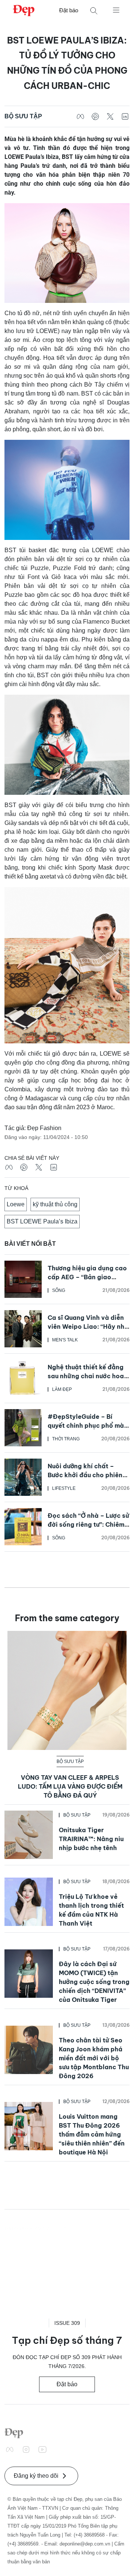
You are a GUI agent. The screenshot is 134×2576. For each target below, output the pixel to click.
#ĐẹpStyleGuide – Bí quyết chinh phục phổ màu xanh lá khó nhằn (87, 1425)
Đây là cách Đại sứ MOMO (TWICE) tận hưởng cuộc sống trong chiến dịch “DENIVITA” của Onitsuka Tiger (94, 1982)
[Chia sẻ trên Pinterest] (95, 116)
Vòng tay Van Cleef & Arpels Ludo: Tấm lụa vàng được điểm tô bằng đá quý (70, 1786)
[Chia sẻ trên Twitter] (110, 116)
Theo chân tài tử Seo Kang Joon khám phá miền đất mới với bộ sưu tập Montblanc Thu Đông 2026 (94, 2058)
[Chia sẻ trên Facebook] (80, 116)
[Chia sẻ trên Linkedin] (125, 116)
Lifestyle (64, 1488)
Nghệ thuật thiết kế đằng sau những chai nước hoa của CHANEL (86, 1376)
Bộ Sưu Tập (23, 116)
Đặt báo (69, 10)
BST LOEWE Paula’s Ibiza (42, 1221)
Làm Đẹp (62, 1389)
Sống (59, 1290)
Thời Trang (66, 1439)
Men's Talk (65, 1340)
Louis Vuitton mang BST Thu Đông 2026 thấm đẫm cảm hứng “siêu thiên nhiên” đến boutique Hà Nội (92, 2134)
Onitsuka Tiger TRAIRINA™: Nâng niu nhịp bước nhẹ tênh (91, 1839)
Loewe (16, 1204)
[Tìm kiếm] (94, 11)
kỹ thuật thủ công (55, 1204)
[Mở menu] (116, 10)
